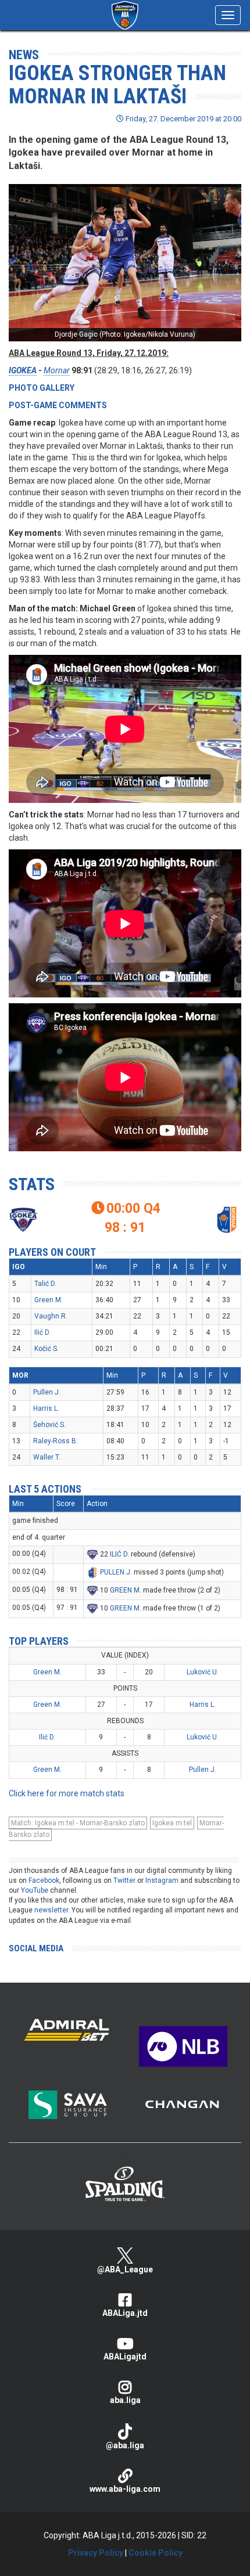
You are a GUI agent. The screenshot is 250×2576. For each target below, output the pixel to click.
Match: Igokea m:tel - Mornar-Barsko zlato (78, 1823)
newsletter (51, 1910)
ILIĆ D (119, 1554)
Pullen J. (47, 1392)
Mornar (57, 370)
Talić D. (45, 1284)
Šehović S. (49, 1425)
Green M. (49, 1300)
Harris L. (46, 1408)
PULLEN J (115, 1572)
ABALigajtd (125, 2357)
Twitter (124, 1880)
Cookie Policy (156, 2553)
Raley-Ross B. (56, 1441)
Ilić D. (42, 1332)
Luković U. (203, 1672)
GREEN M (125, 1590)
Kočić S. (47, 1349)
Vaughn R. (51, 1316)
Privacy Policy (96, 2553)
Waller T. (47, 1457)
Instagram (162, 1880)
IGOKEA (23, 370)
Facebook (44, 1880)
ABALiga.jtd (125, 2313)
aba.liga (125, 2400)
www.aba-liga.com (125, 2489)
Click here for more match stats (67, 1793)
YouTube (35, 1890)
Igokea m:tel (172, 1823)
